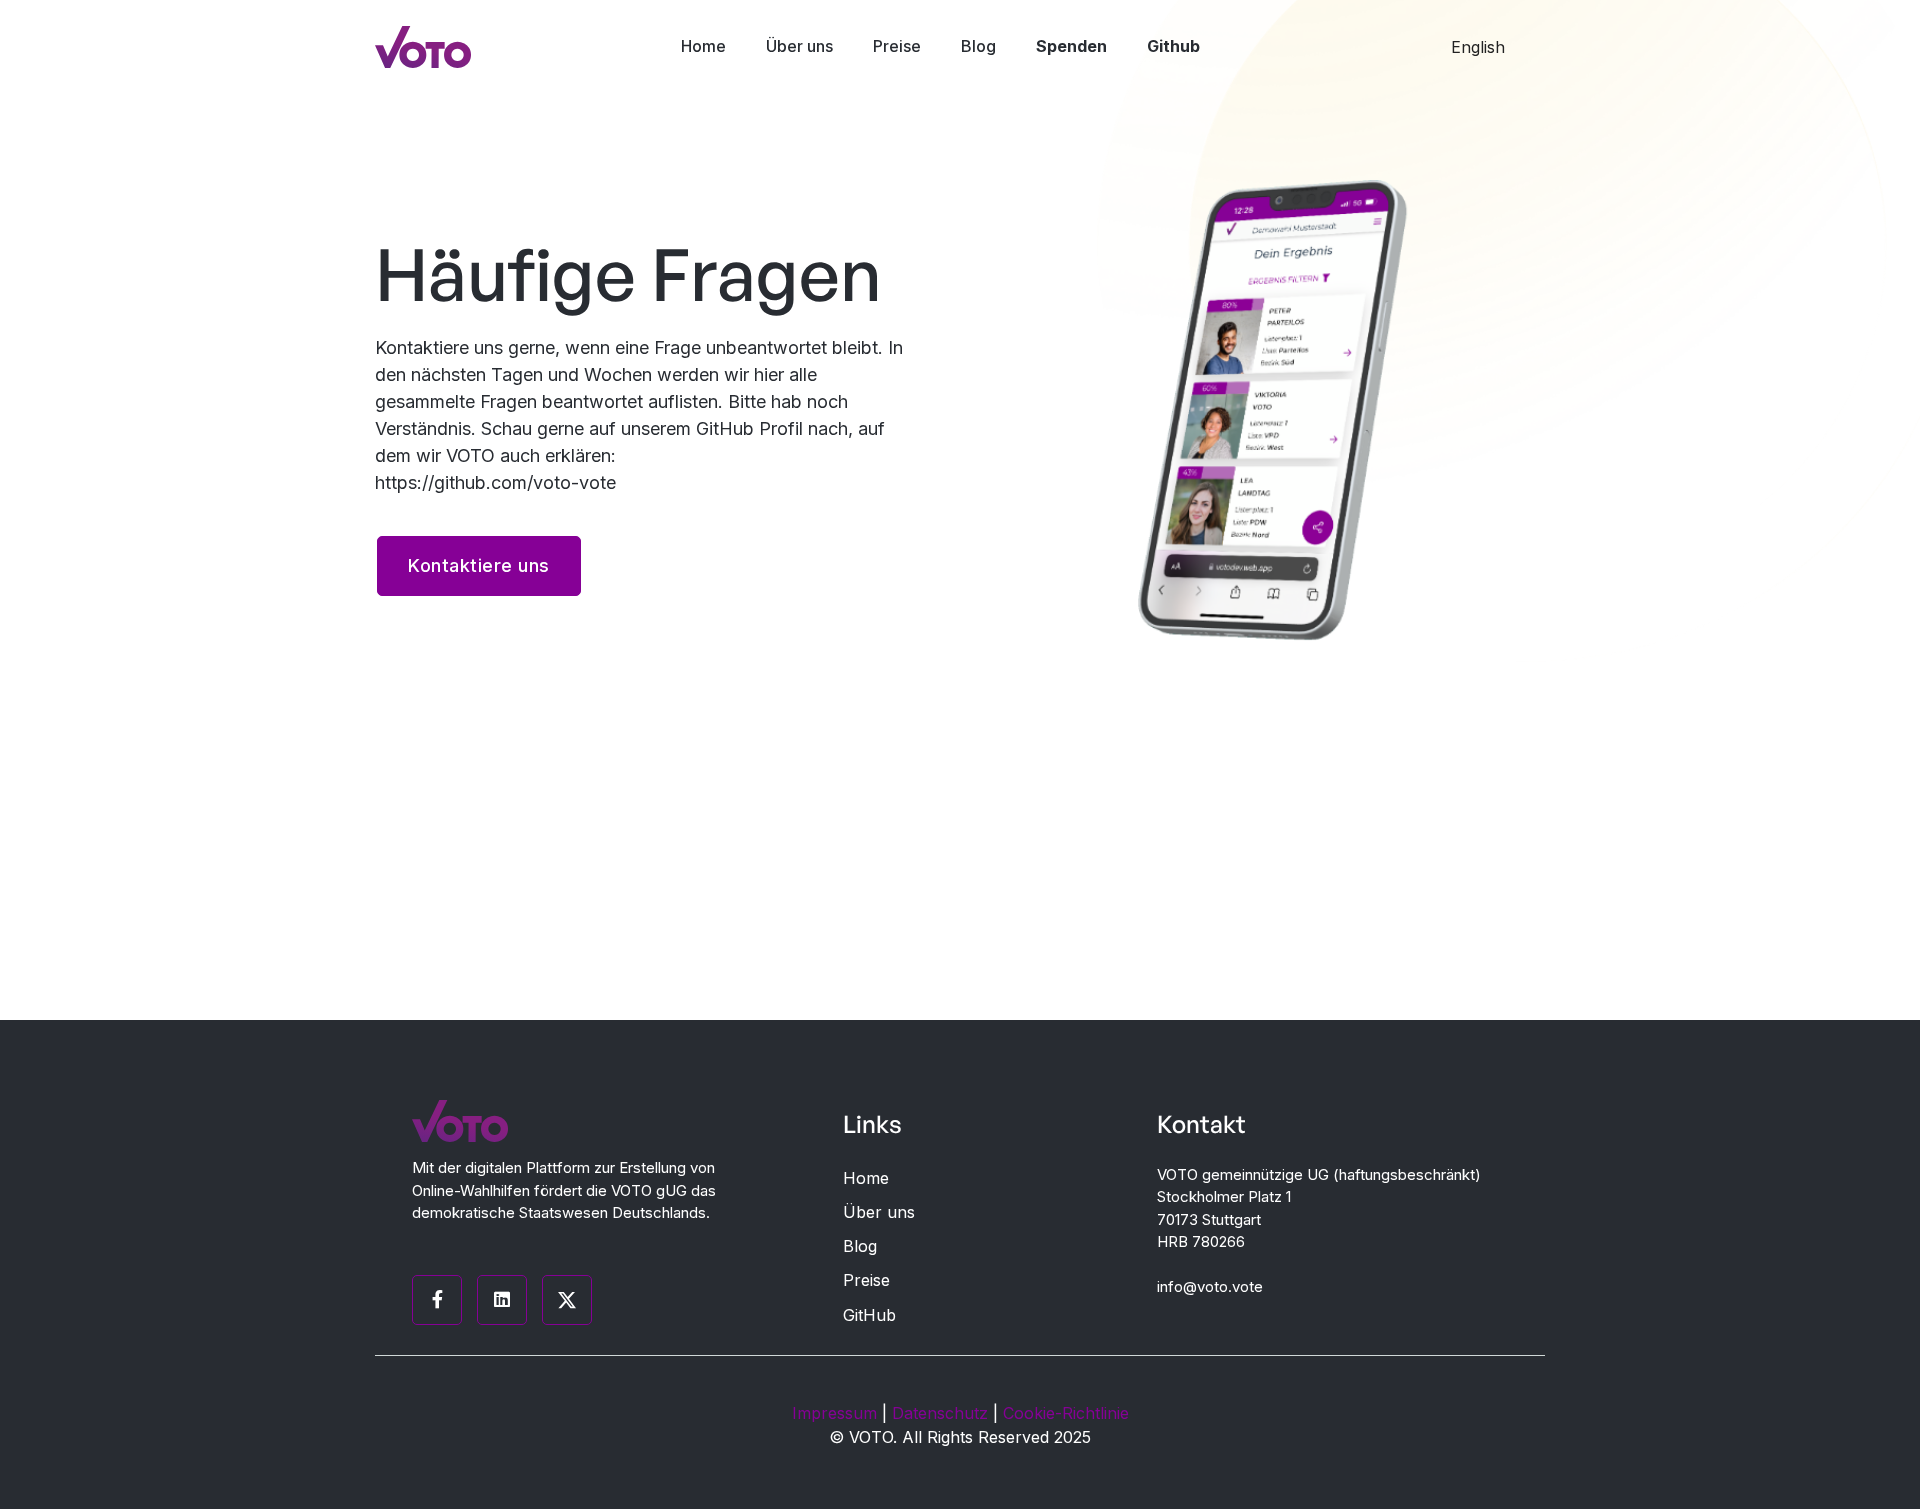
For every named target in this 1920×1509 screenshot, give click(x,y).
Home (703, 46)
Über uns (799, 46)
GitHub (869, 1315)
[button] (1488, 47)
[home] (423, 47)
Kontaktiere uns (479, 565)
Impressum (834, 1413)
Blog (978, 46)
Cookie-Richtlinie (1066, 1413)
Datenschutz (940, 1413)
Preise (897, 46)
